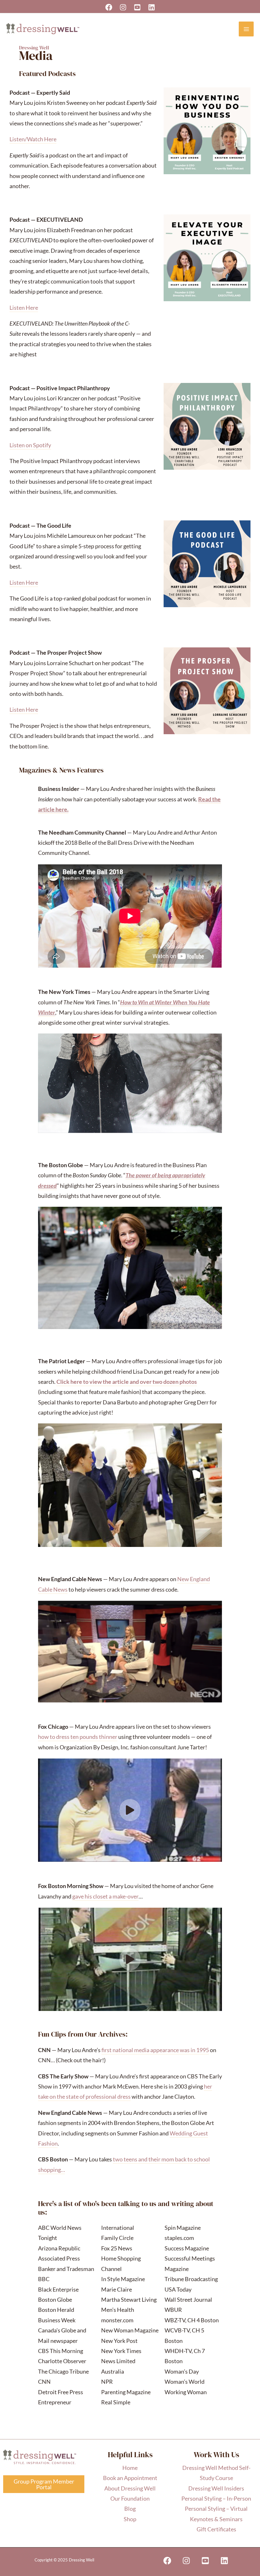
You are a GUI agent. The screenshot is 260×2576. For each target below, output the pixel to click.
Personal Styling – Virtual (216, 2509)
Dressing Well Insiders (216, 2488)
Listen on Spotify (30, 445)
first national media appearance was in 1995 (155, 2050)
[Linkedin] (152, 7)
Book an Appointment (130, 2478)
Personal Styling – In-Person (216, 2498)
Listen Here (24, 308)
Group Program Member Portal (44, 2484)
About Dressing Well (130, 2488)
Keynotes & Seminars (216, 2519)
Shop (130, 2519)
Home (130, 2468)
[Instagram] (123, 7)
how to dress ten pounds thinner (78, 1737)
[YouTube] (137, 7)
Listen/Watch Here (33, 139)
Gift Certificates (216, 2529)
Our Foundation (130, 2498)
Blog (130, 2509)
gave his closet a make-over (105, 1896)
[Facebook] (109, 7)
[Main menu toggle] (246, 29)
